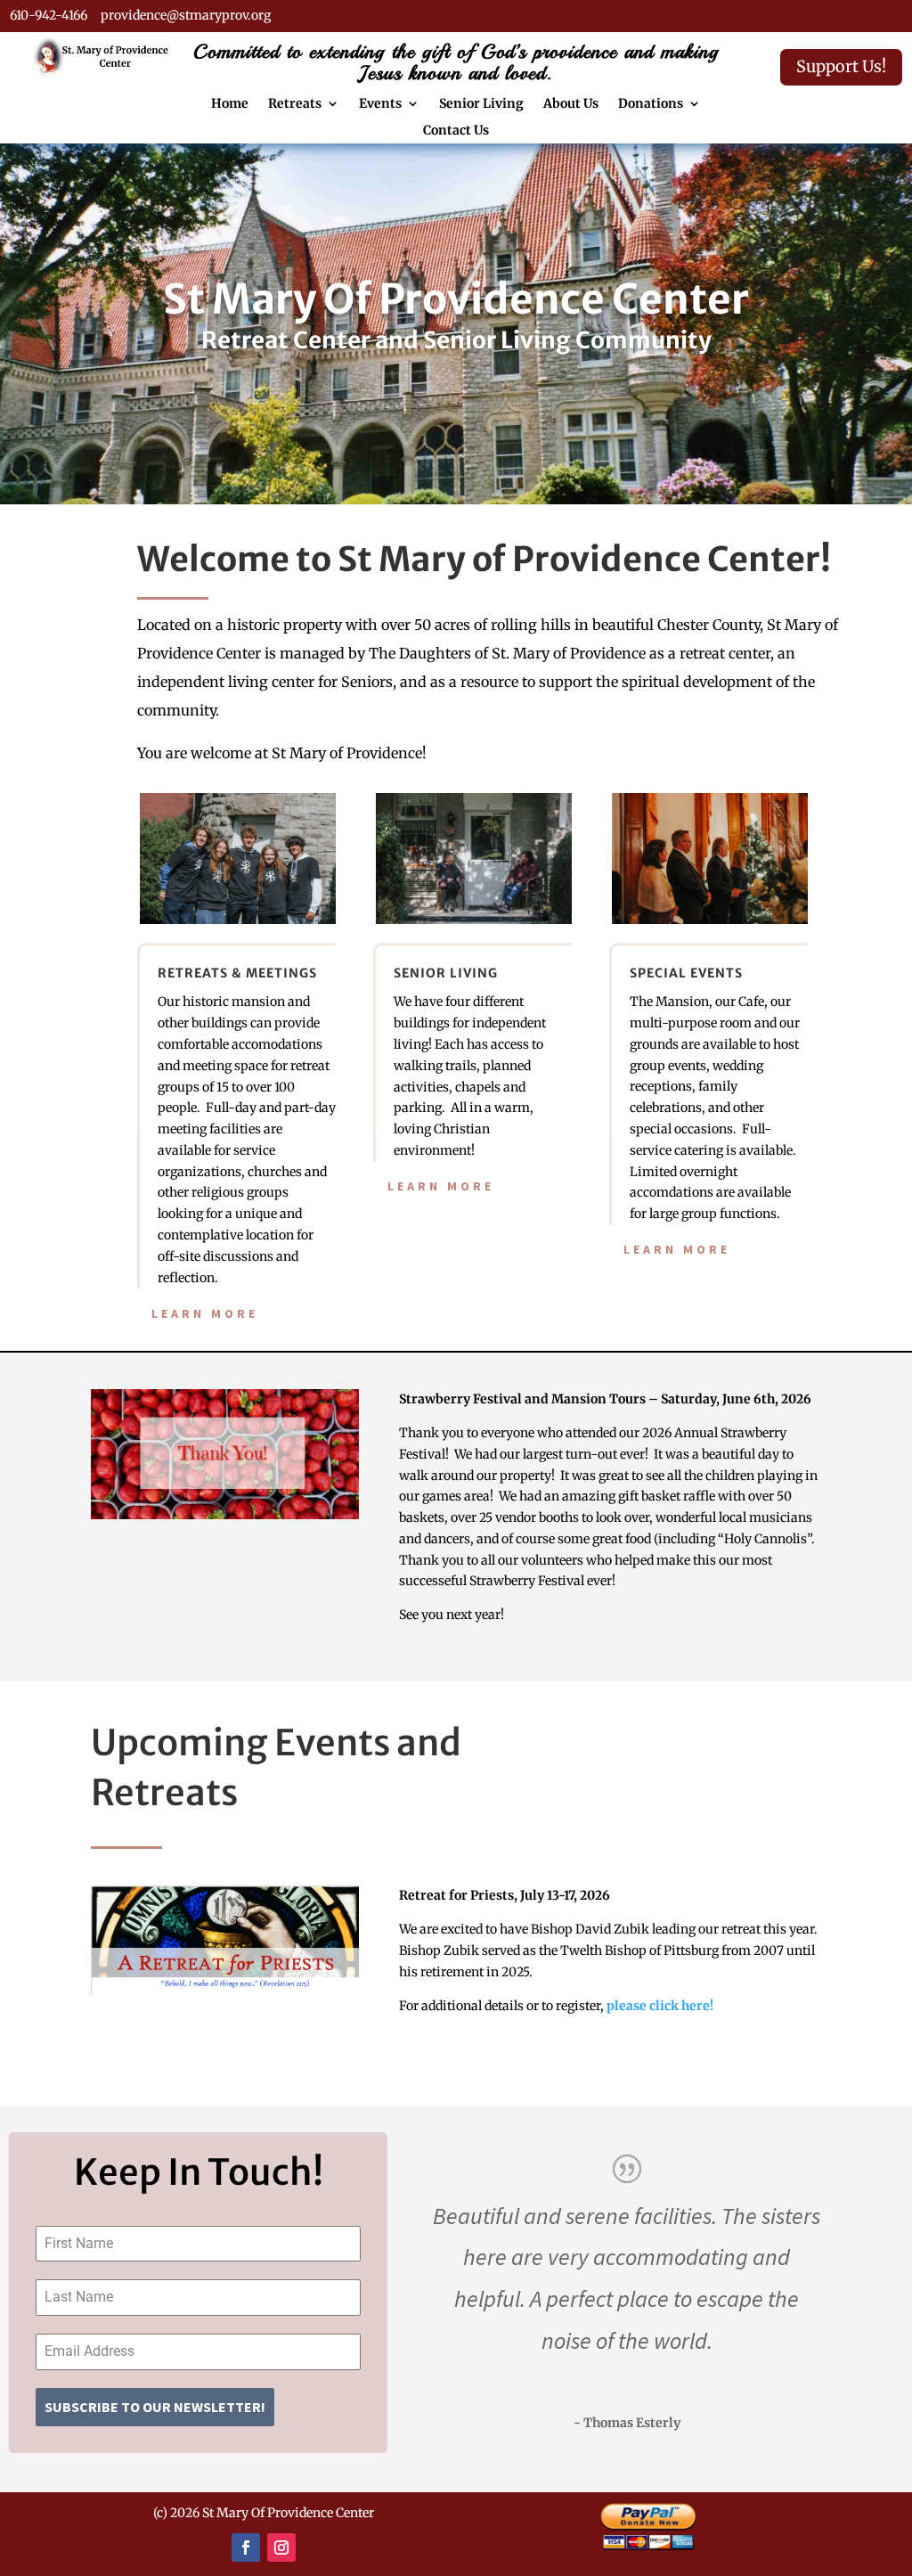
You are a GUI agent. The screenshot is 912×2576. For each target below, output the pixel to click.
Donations (651, 104)
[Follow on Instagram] (281, 2547)
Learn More (205, 1313)
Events (380, 104)
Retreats (295, 104)
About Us (571, 104)
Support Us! (841, 66)
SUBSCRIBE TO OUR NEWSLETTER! (155, 2407)
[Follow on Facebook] (246, 2547)
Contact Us (456, 131)
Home (230, 104)
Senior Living (481, 104)
